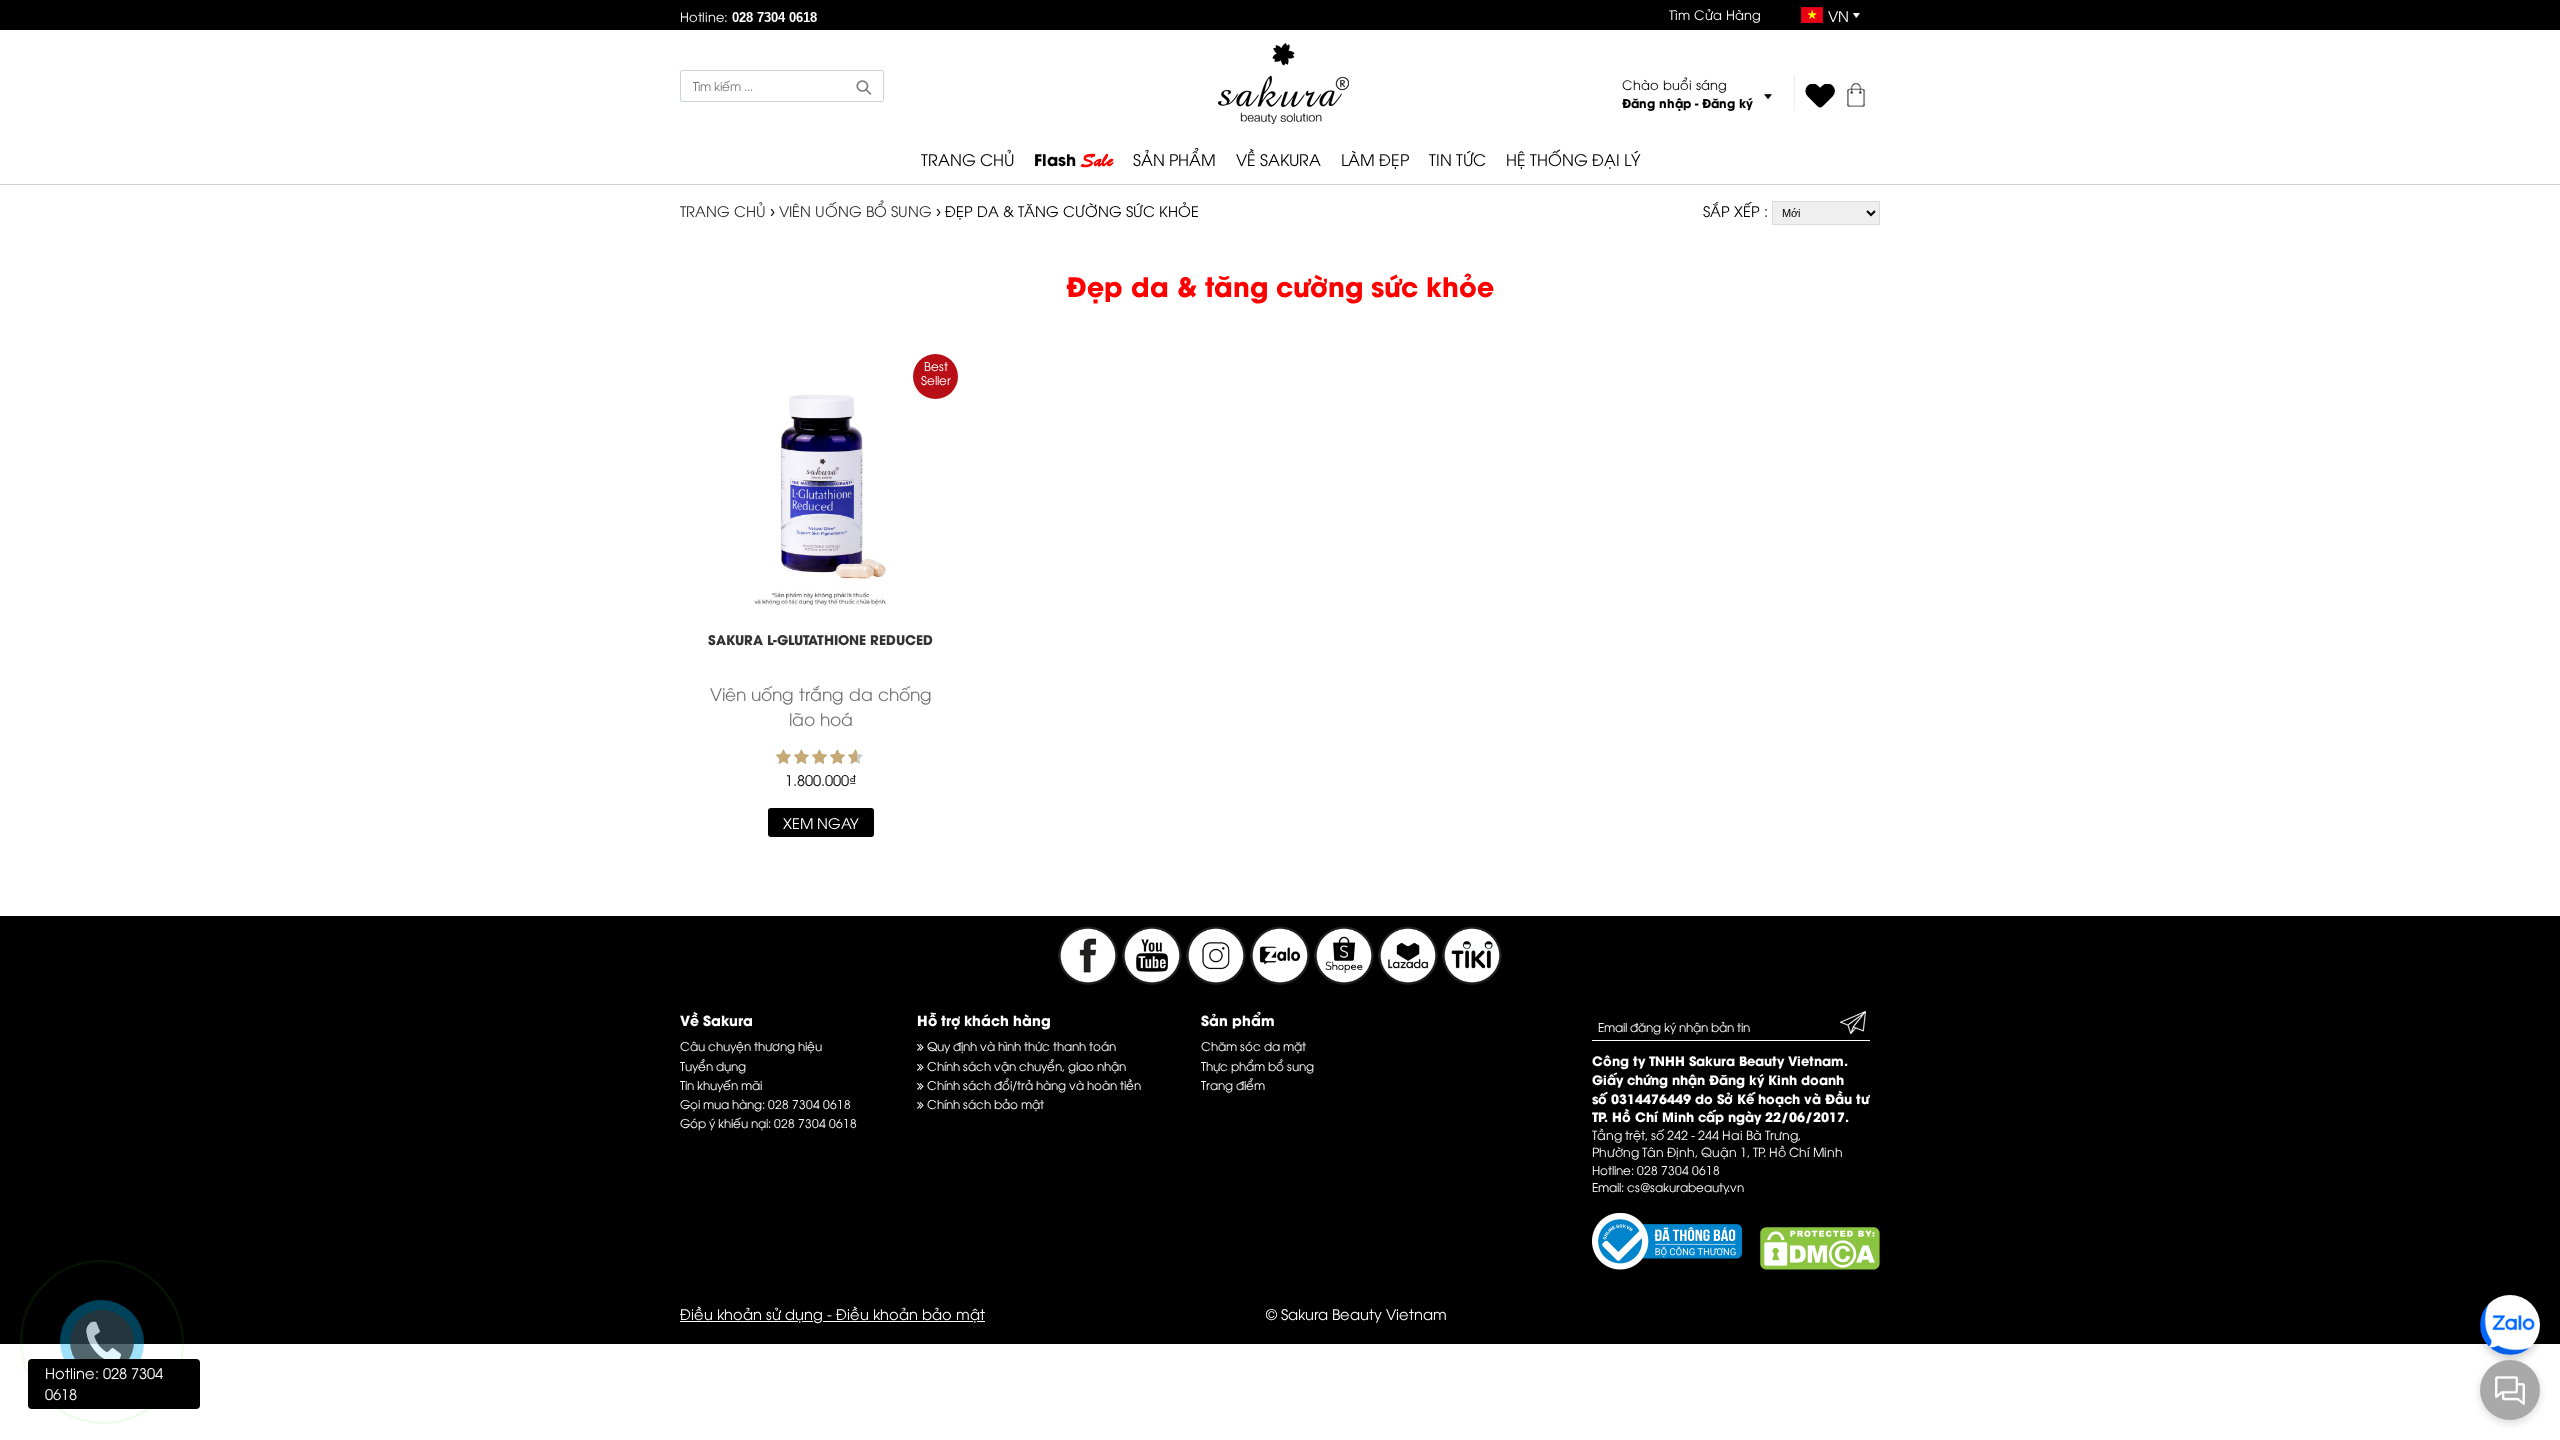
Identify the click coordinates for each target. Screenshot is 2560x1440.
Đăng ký (1727, 102)
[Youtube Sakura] (1152, 978)
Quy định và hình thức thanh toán (1020, 1045)
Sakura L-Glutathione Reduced (820, 639)
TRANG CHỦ (967, 159)
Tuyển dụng (713, 1065)
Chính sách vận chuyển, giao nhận (1025, 1065)
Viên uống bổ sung (857, 210)
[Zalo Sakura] (1282, 978)
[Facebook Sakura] (1088, 978)
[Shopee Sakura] (1346, 978)
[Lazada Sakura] (1410, 978)
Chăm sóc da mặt (1253, 1045)
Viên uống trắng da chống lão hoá (821, 705)
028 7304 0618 (809, 1103)
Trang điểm (1233, 1084)
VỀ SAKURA (1278, 159)
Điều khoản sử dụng (751, 1313)
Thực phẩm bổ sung (1257, 1065)
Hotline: (748, 16)
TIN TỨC (1457, 159)
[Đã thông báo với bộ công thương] (1667, 1264)
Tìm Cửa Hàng (1715, 14)
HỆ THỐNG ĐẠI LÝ (1573, 159)
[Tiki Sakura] (1472, 978)
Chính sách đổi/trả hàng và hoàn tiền (1032, 1084)
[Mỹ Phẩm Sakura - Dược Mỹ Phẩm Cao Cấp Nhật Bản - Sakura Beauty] (1283, 83)
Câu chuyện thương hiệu (751, 1045)
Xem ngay (821, 822)
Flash (1073, 160)
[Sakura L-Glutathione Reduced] (820, 492)
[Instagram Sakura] (1218, 978)
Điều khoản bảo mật (910, 1313)
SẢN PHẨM (1174, 159)
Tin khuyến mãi (721, 1084)
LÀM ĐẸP (1375, 159)
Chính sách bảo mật (984, 1103)
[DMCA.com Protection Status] (1820, 1264)
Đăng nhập (1656, 102)
